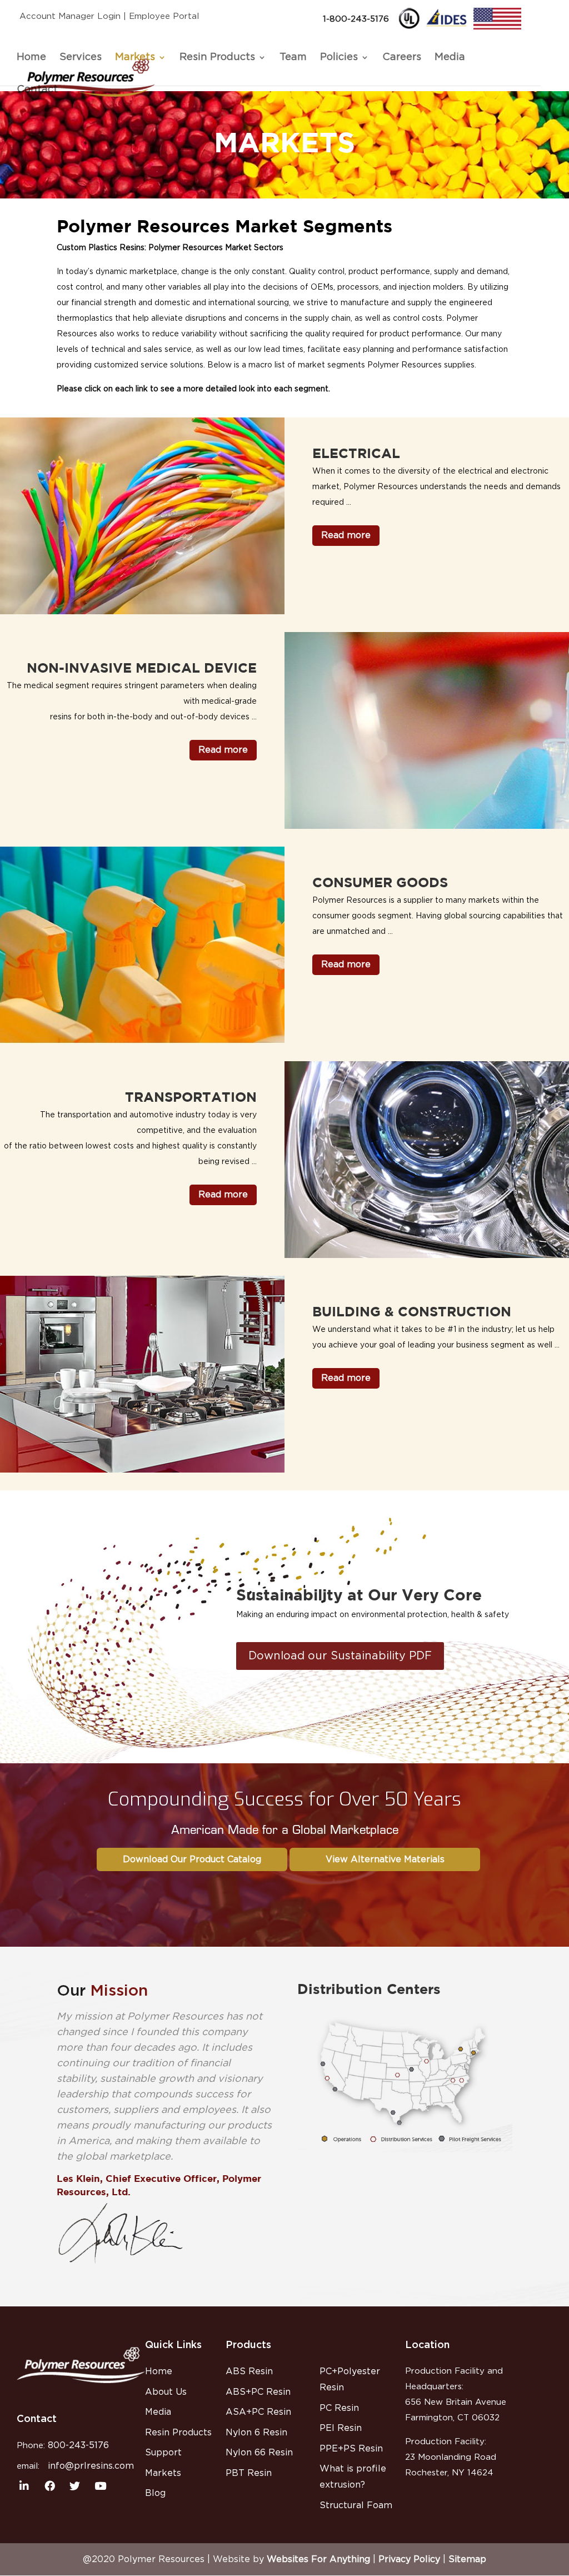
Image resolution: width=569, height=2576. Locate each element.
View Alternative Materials (385, 1859)
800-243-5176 (78, 2445)
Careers (402, 57)
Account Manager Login (70, 16)
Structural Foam (356, 2505)
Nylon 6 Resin (256, 2433)
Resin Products (217, 57)
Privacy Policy (409, 2559)
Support (163, 2453)
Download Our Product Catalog (192, 1859)
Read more (346, 535)
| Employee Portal (161, 16)
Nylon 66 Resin (259, 2453)
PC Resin (339, 2408)
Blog (155, 2493)
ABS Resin (249, 2371)
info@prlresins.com (91, 2466)
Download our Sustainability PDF (340, 1656)
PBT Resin (249, 2473)
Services (81, 57)
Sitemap (467, 2559)
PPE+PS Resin (351, 2449)
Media (450, 57)
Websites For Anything (318, 2559)
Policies (339, 57)
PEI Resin (341, 2428)
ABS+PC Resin (258, 2392)
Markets (135, 57)
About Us (166, 2392)
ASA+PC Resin (258, 2412)
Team (293, 57)
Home (31, 57)
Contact (37, 89)
